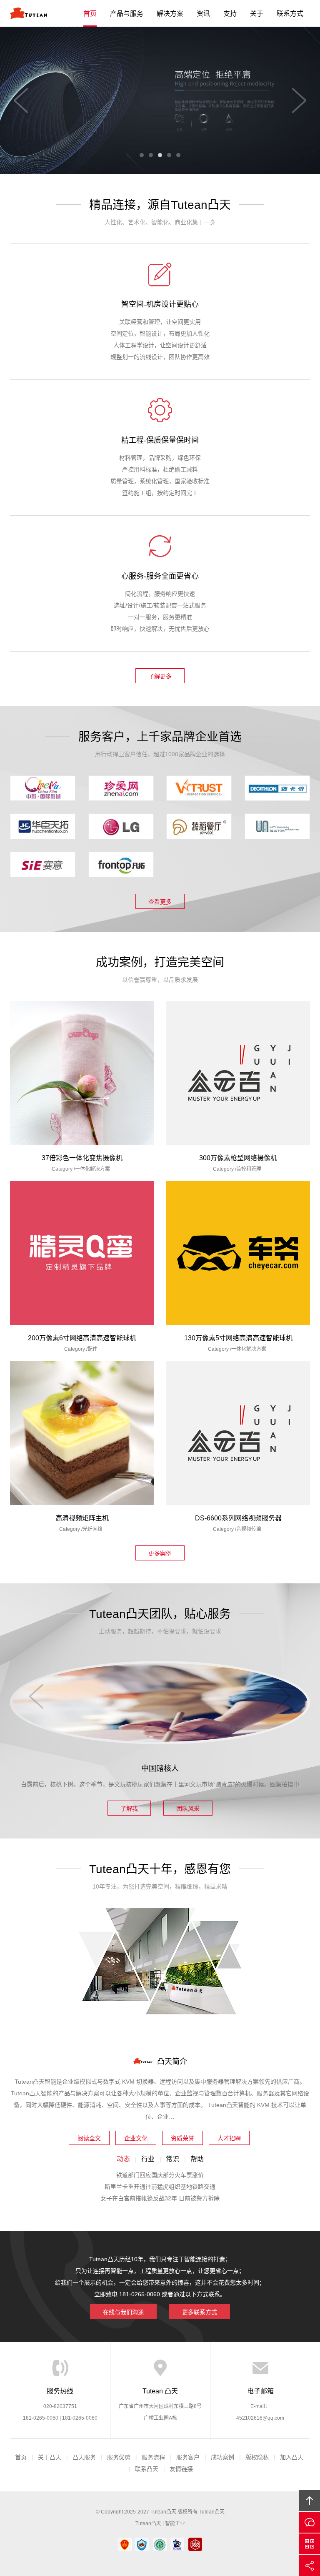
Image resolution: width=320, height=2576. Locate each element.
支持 (230, 14)
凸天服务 (84, 2457)
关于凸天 (50, 2457)
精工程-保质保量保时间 (160, 440)
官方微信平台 (310, 2544)
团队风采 (188, 1808)
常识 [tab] (172, 2159)
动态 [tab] (123, 2159)
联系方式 (290, 14)
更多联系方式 (200, 2312)
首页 (90, 14)
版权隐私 (257, 2457)
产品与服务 (127, 14)
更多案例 (160, 1553)
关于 (257, 14)
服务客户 (188, 2457)
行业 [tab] (148, 2159)
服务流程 (153, 2457)
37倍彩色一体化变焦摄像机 (82, 1158)
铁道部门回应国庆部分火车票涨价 (160, 2175)
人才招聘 (229, 2138)
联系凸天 (147, 2469)
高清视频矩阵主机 (82, 1518)
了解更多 (160, 676)
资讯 (203, 14)
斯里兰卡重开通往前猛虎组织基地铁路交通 (160, 2187)
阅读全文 (89, 2138)
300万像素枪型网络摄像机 (238, 1158)
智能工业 (175, 2523)
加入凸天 (292, 2457)
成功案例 (222, 2457)
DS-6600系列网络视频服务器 (238, 1518)
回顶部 (310, 2501)
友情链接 (181, 2469)
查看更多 (160, 902)
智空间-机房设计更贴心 (160, 304)
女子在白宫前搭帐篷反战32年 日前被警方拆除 (160, 2198)
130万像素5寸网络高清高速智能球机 (238, 1338)
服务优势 (119, 2457)
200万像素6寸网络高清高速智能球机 (82, 1338)
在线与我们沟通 (123, 2312)
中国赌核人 (160, 1768)
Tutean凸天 (29, 13)
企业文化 (136, 2138)
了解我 (129, 1808)
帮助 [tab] (197, 2159)
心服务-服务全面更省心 (160, 576)
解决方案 (170, 14)
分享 (310, 2566)
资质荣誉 (182, 2138)
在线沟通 (310, 2522)
